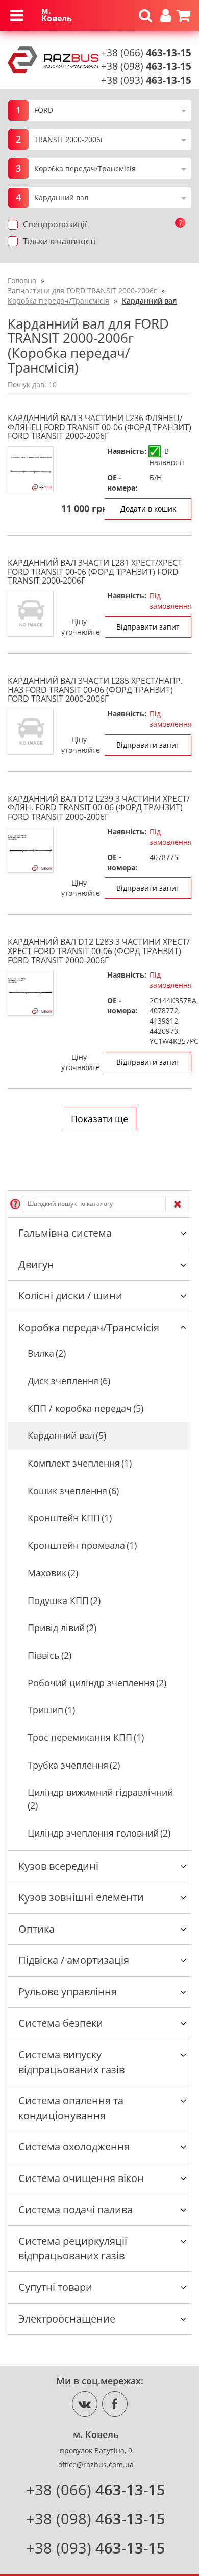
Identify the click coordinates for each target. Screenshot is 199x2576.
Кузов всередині (58, 1866)
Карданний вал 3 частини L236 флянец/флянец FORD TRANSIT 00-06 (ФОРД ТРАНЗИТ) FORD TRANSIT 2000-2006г (99, 427)
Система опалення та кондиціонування (71, 2108)
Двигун (36, 1264)
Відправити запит (148, 627)
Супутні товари (55, 2287)
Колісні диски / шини (70, 1296)
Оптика (36, 1929)
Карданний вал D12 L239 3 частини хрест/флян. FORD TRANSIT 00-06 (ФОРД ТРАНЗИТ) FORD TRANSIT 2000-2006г (99, 808)
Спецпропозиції (55, 224)
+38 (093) (146, 80)
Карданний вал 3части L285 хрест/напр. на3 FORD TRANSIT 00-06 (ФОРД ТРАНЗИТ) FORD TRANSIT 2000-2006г (95, 690)
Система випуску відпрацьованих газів (71, 2062)
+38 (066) (146, 53)
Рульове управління (68, 1992)
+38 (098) (146, 66)
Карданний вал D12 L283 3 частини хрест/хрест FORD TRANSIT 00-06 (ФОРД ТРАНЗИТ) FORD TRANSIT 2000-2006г (99, 951)
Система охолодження (74, 2146)
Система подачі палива (76, 2209)
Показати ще (99, 1119)
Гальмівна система (65, 1233)
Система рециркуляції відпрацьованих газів (73, 2248)
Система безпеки (61, 2023)
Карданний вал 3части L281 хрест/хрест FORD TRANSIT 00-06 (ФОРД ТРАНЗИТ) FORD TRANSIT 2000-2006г (95, 572)
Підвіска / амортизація (74, 1960)
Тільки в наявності (59, 241)
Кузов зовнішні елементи (81, 1897)
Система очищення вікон (81, 2178)
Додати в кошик (148, 509)
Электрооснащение (67, 2319)
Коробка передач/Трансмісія (89, 1327)
